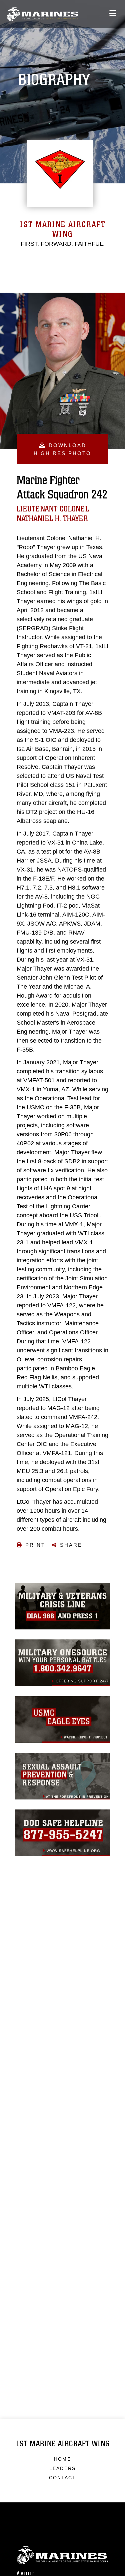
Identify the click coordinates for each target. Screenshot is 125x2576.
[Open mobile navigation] (113, 14)
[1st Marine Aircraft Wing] (42, 14)
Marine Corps (62, 2555)
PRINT (35, 1545)
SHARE (71, 1545)
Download (62, 449)
